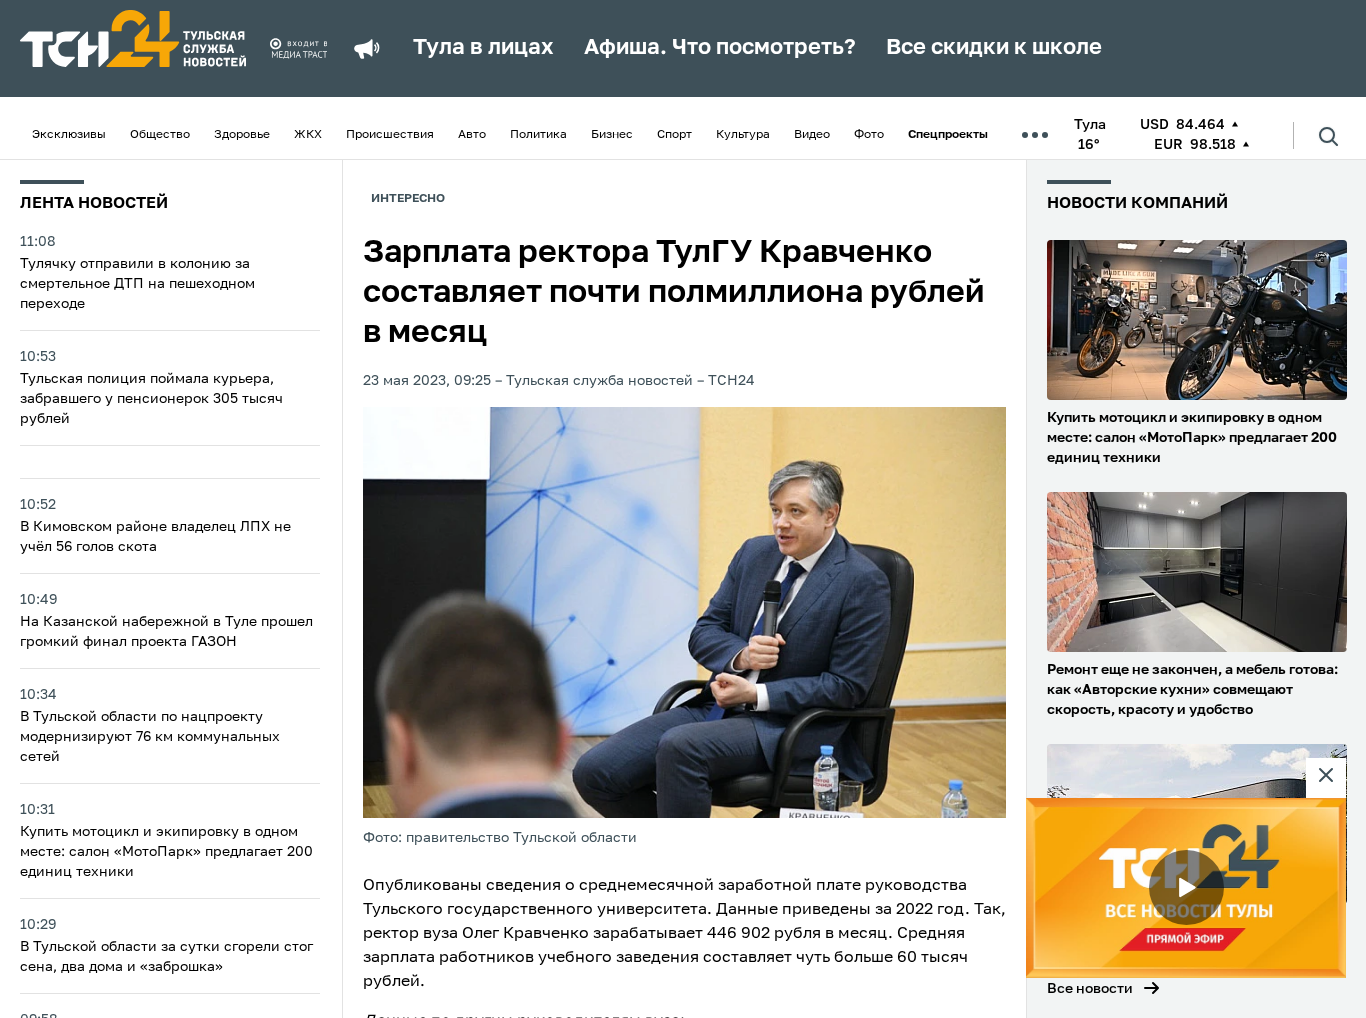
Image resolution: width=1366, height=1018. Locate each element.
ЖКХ (308, 135)
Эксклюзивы (69, 135)
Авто (472, 135)
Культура (743, 135)
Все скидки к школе (994, 48)
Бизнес (612, 135)
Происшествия (390, 135)
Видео (812, 135)
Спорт (674, 135)
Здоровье (242, 135)
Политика (538, 135)
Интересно (408, 199)
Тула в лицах (483, 48)
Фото (869, 135)
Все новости (1090, 989)
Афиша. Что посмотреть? (720, 48)
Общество (160, 135)
